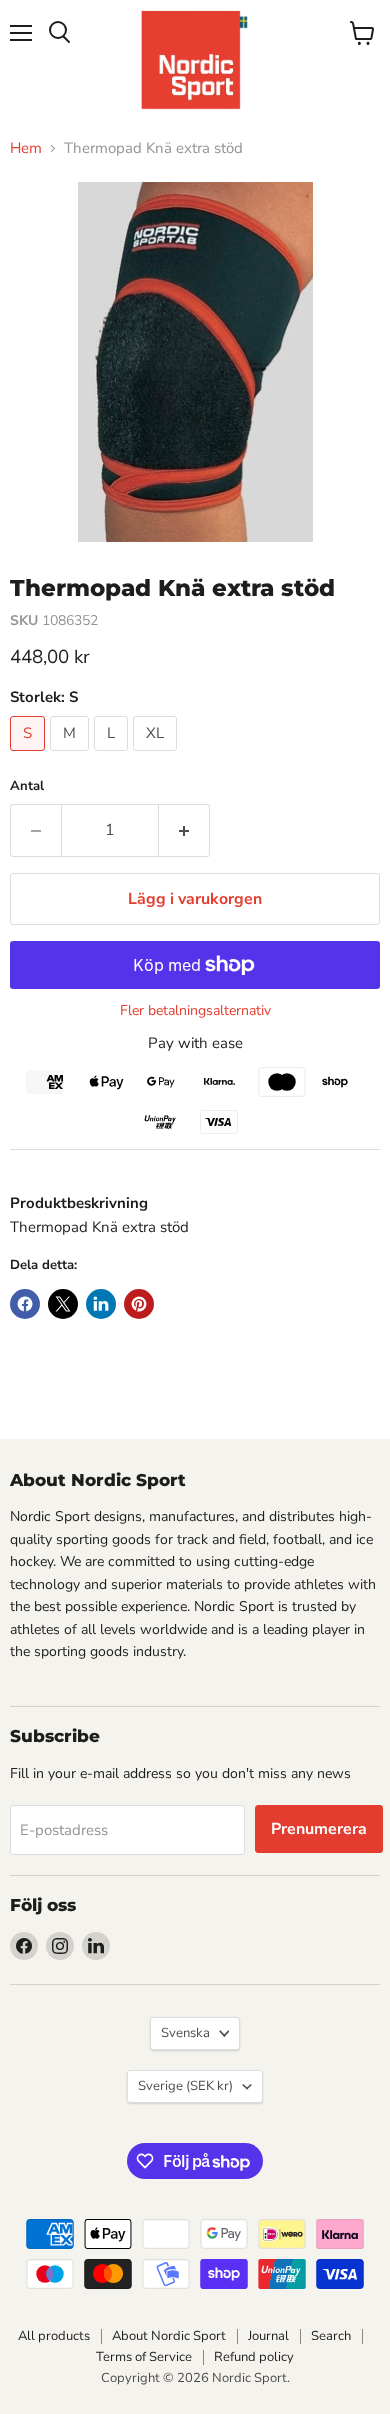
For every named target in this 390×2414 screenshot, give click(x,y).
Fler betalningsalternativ (195, 1011)
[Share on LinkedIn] (101, 1304)
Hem (26, 148)
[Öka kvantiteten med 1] (184, 830)
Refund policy (254, 2357)
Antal (27, 786)
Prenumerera (319, 1829)
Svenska (185, 2033)
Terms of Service (144, 2357)
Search (331, 2336)
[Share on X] (63, 1304)
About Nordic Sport (169, 2336)
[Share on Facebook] (25, 1304)
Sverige (185, 2086)
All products (54, 2336)
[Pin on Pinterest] (139, 1304)
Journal (268, 2336)
